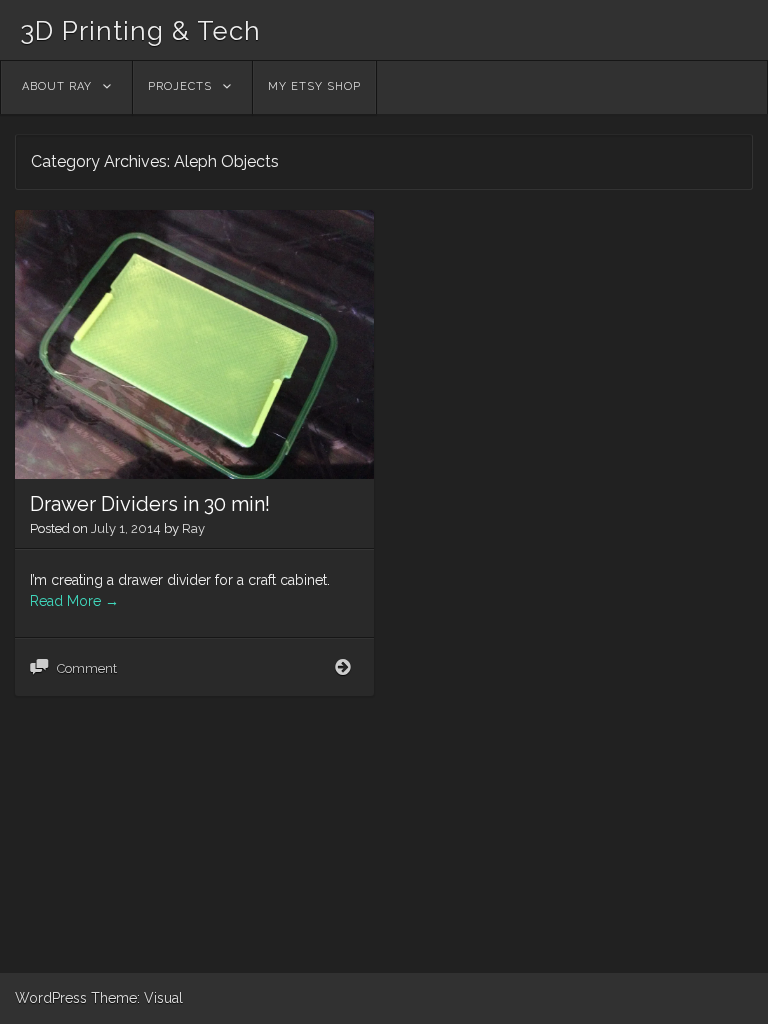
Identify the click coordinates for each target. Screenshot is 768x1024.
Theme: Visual (137, 998)
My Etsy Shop (314, 86)
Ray (193, 528)
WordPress (51, 998)
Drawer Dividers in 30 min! (150, 504)
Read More (74, 601)
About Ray (57, 86)
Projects (180, 86)
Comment (87, 668)
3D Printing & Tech (140, 31)
